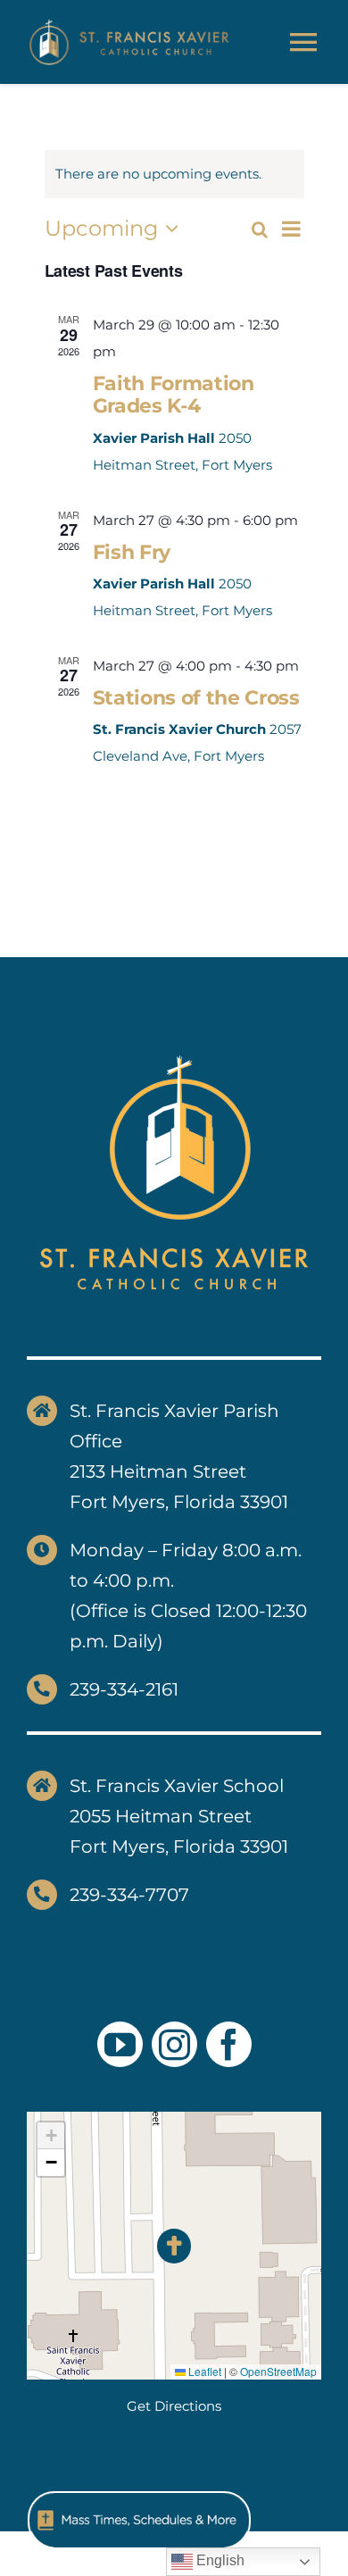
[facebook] (229, 2044)
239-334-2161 (124, 1689)
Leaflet (203, 2371)
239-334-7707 (129, 1895)
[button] (174, 2246)
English (219, 2560)
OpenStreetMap (278, 2371)
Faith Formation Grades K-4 (174, 395)
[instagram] (174, 2044)
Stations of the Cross (196, 698)
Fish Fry (132, 552)
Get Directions (174, 2406)
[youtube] (120, 2044)
